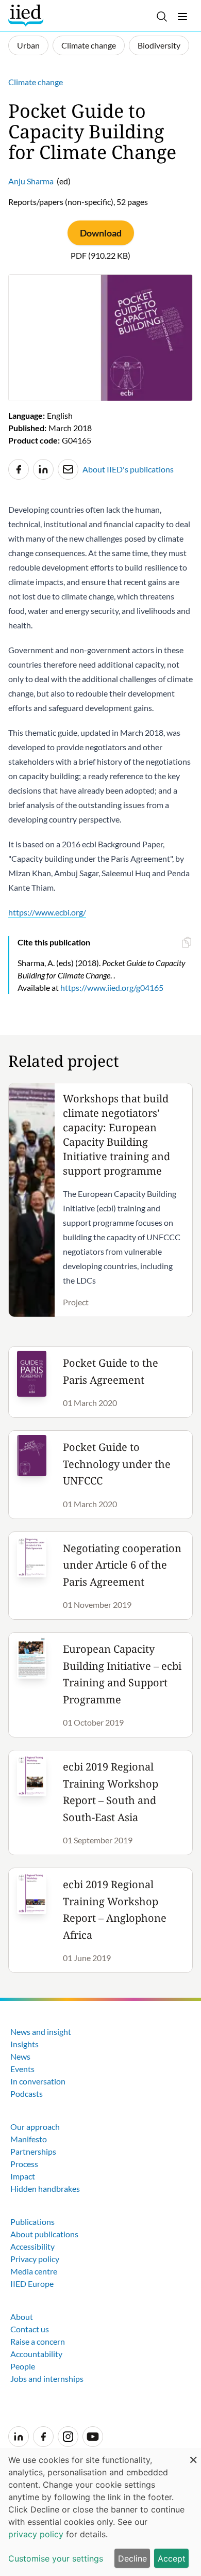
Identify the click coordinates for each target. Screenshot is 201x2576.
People (23, 2366)
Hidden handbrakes (45, 2188)
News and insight (41, 2032)
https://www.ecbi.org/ (47, 912)
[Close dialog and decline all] (193, 2454)
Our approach (35, 2127)
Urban (28, 45)
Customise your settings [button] (56, 2558)
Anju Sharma (31, 181)
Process (24, 2164)
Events (22, 2069)
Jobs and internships (47, 2379)
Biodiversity (159, 45)
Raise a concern (38, 2341)
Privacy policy (35, 2259)
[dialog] (100, 2512)
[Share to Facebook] (19, 469)
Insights (24, 2044)
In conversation (38, 2081)
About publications (44, 2234)
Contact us (30, 2329)
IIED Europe (32, 2283)
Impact (23, 2176)
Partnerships (33, 2151)
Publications (32, 2222)
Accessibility (32, 2246)
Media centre (34, 2271)
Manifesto (29, 2139)
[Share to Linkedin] (43, 469)
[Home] (27, 15)
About (22, 2317)
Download (101, 233)
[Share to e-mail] (68, 469)
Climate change (89, 45)
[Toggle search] (162, 17)
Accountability (36, 2354)
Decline (132, 2558)
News (20, 2056)
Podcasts (27, 2093)
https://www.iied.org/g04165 (112, 987)
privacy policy (36, 2534)
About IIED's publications (128, 469)
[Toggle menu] (182, 17)
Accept (172, 2558)
